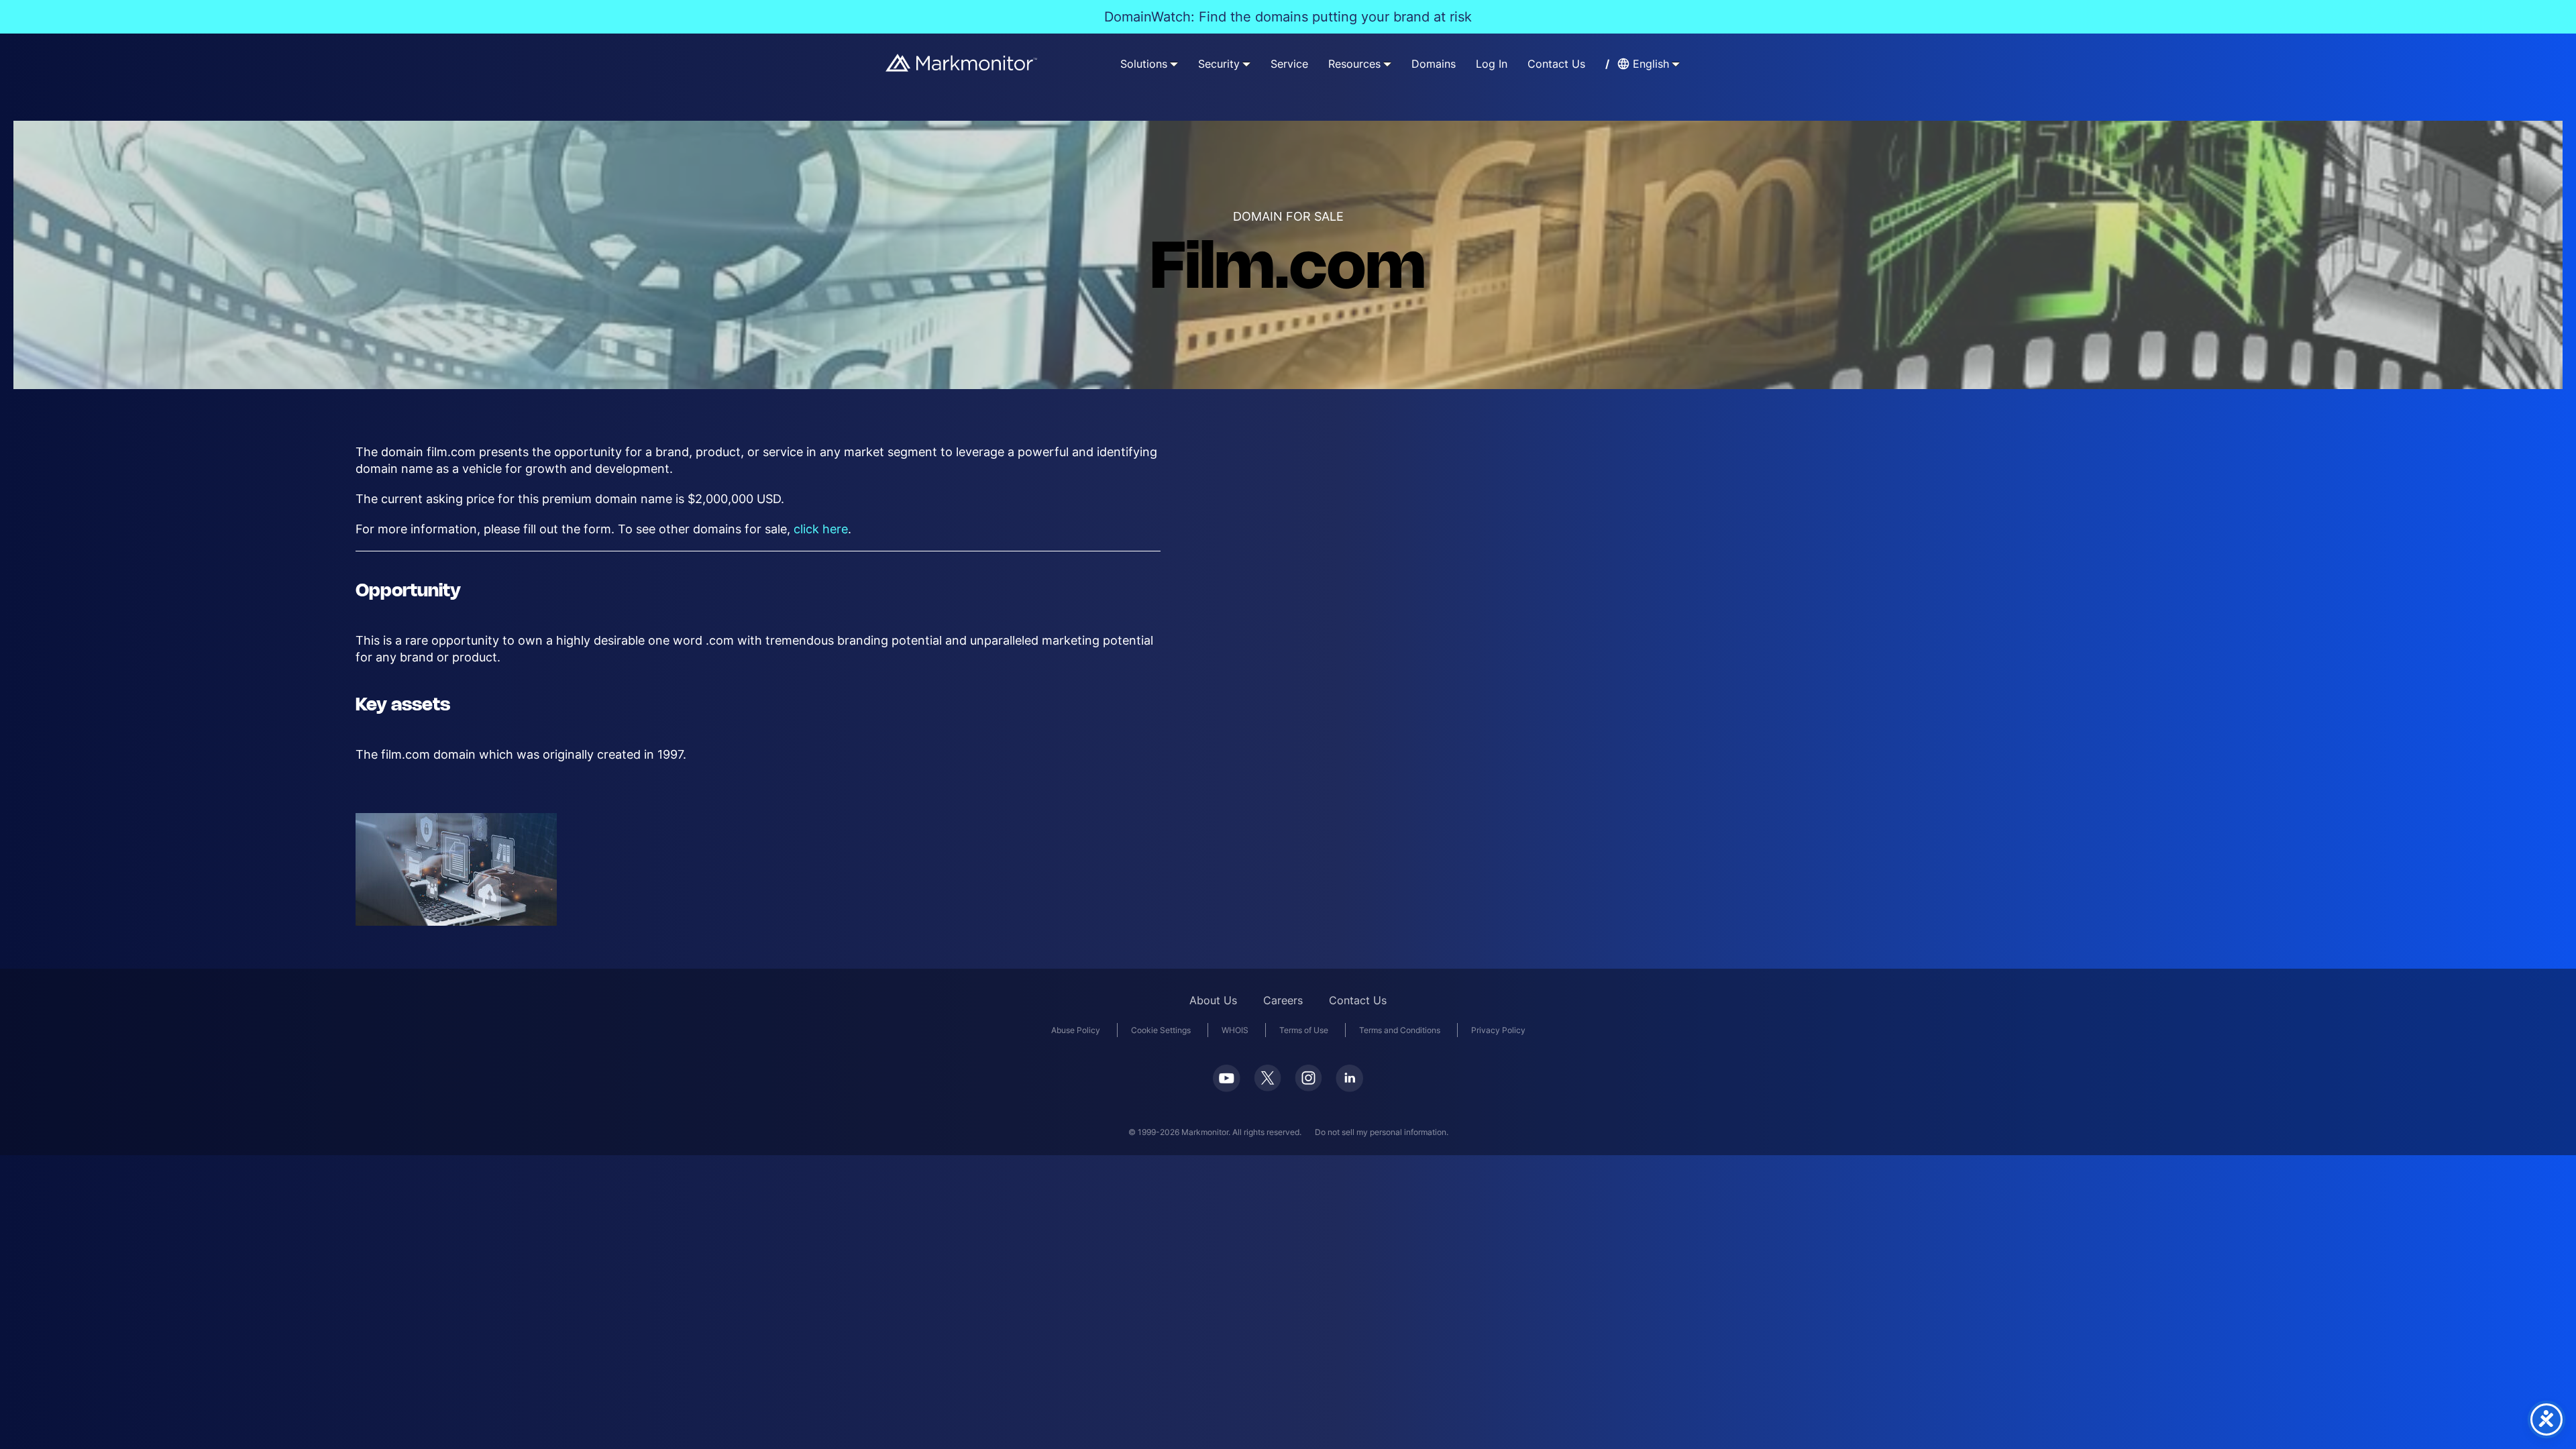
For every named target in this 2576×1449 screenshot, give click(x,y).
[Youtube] (1227, 1078)
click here (821, 529)
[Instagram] (1308, 1078)
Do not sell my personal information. (1382, 1132)
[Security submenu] (1246, 64)
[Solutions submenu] (1174, 64)
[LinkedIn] (1349, 1078)
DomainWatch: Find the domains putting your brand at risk (1288, 17)
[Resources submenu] (1387, 64)
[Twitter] (1268, 1078)
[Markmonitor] (962, 63)
